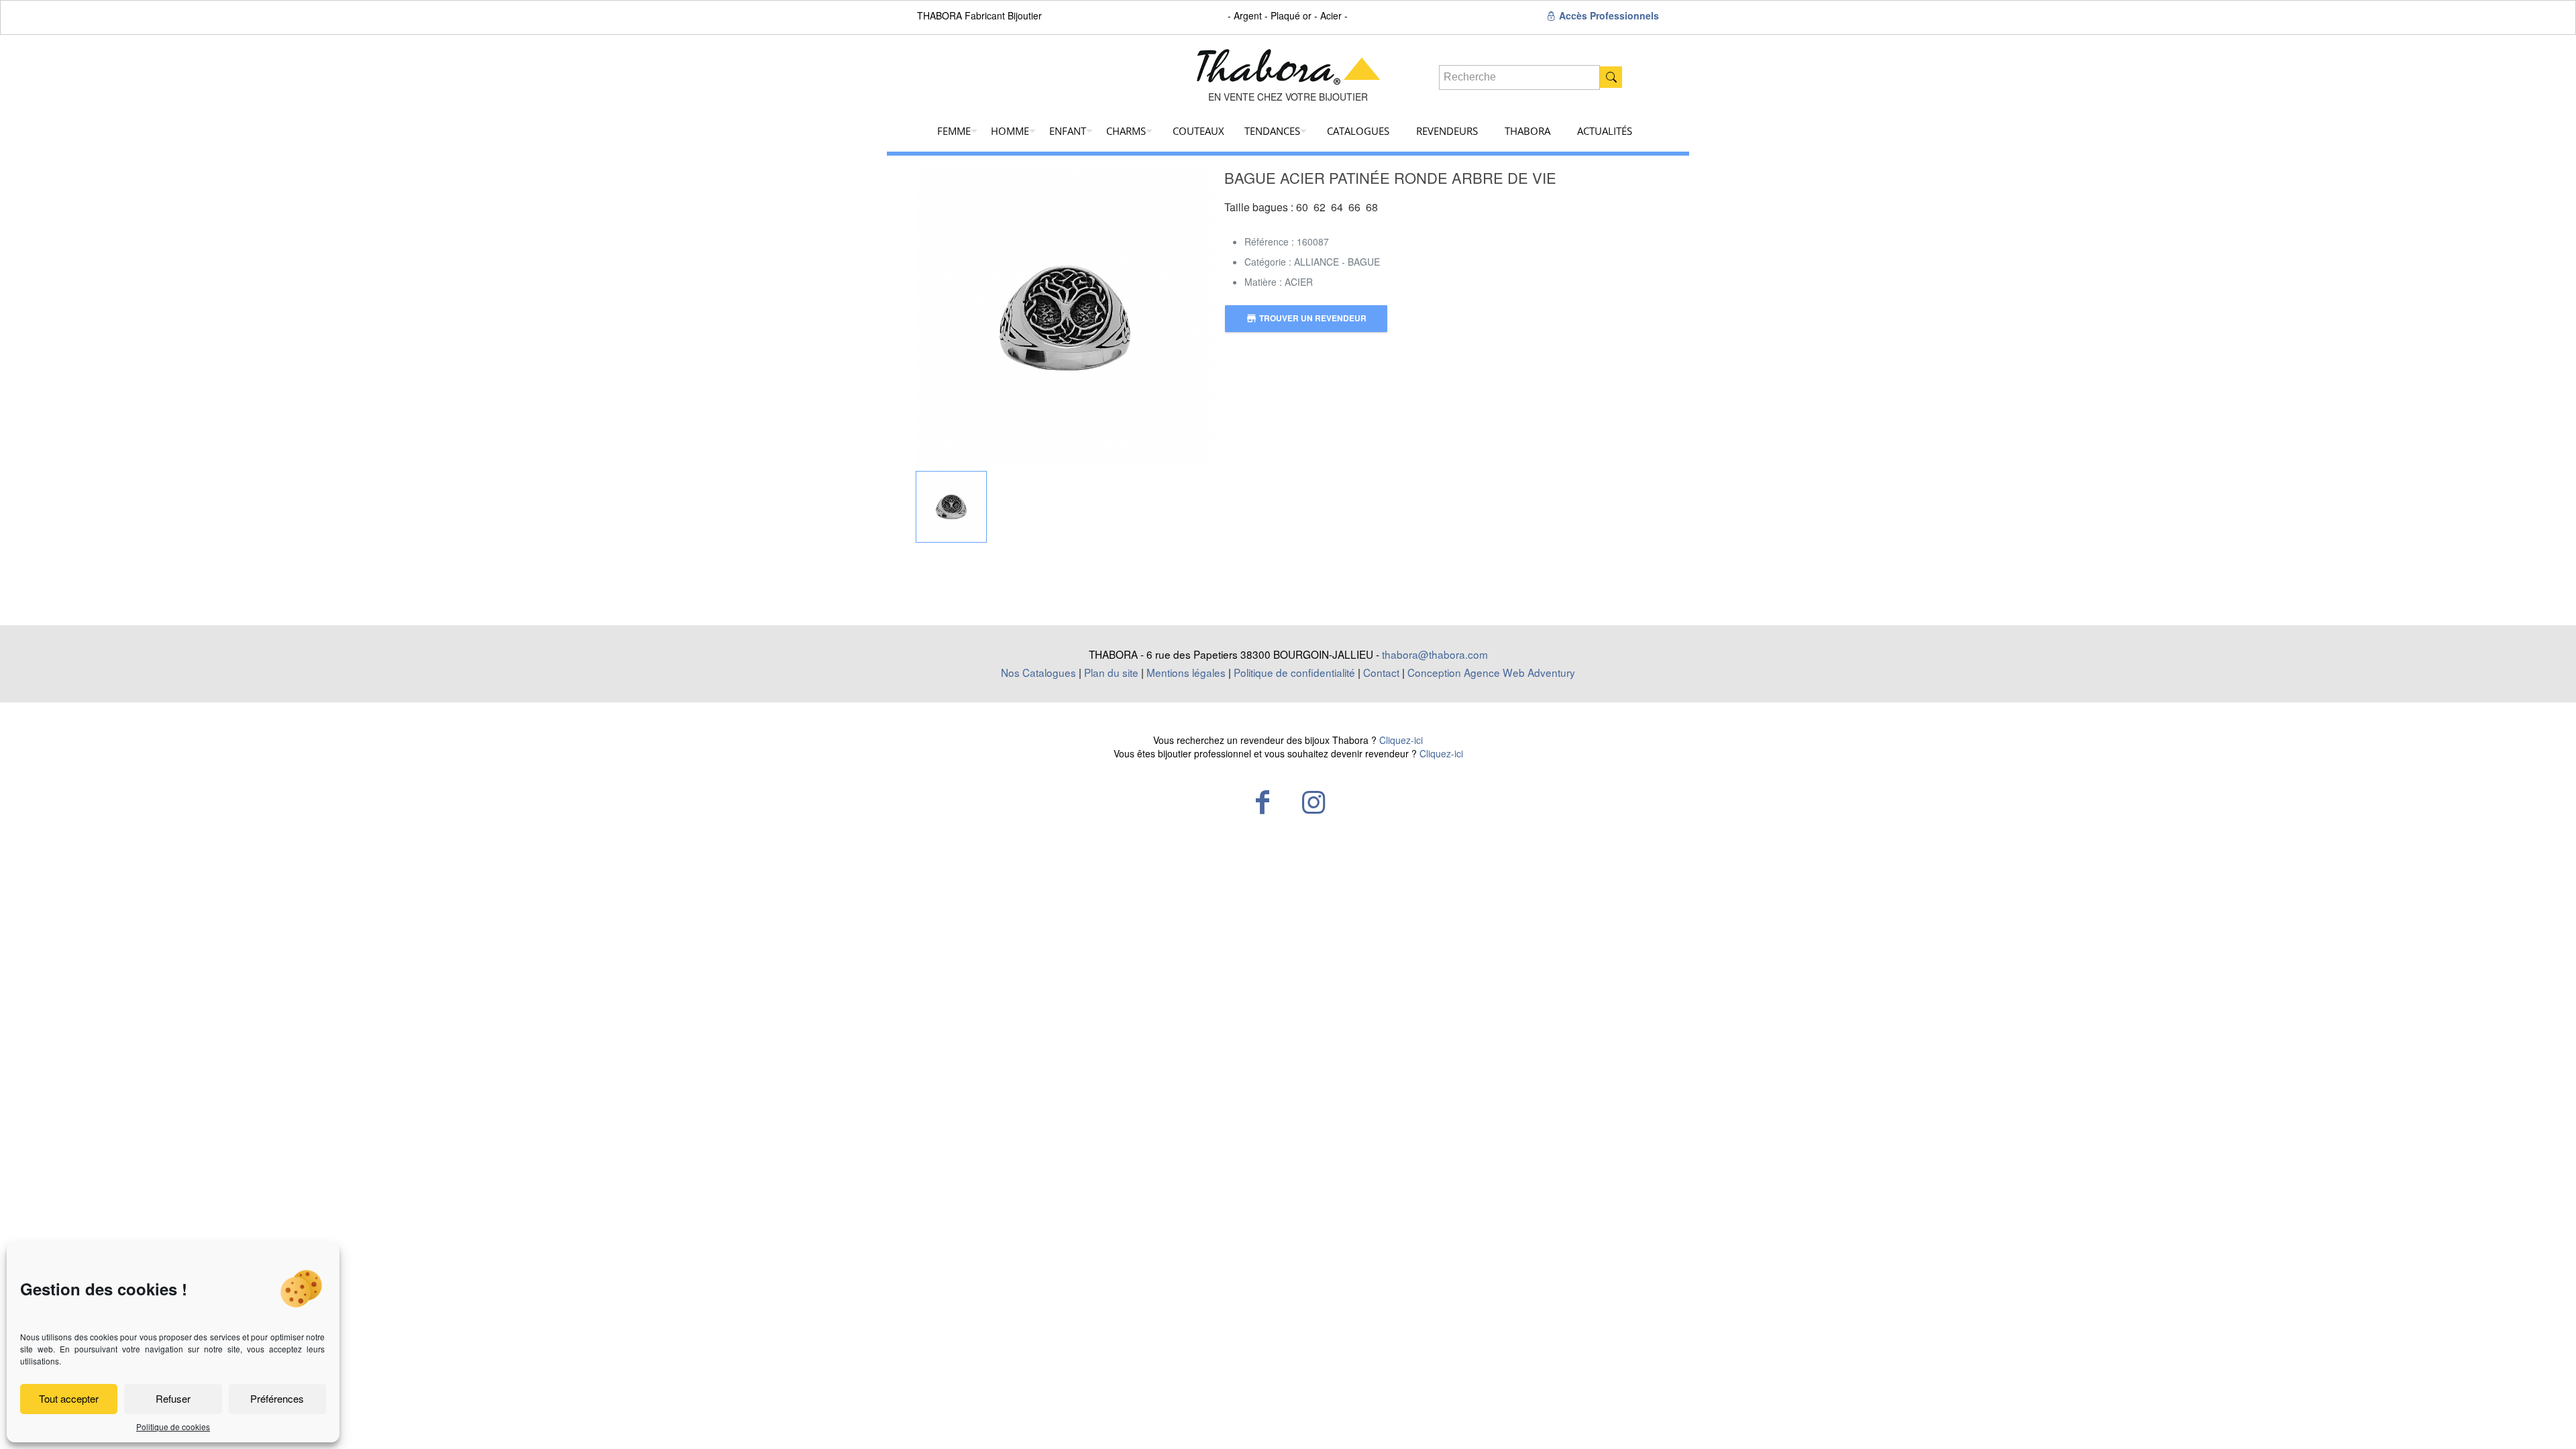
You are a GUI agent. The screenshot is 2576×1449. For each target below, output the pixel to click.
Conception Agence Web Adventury (1491, 672)
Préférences (277, 1398)
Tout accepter (69, 1398)
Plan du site (1111, 672)
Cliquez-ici (1401, 740)
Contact (1381, 672)
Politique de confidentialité (1294, 672)
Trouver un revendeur (1306, 318)
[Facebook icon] (1263, 801)
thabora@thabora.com (1435, 654)
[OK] (1611, 77)
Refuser (173, 1398)
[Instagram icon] (1313, 801)
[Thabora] (1288, 62)
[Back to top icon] (2512, 1421)
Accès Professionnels (1608, 15)
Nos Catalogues (1038, 672)
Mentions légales (1186, 672)
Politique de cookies (173, 1427)
